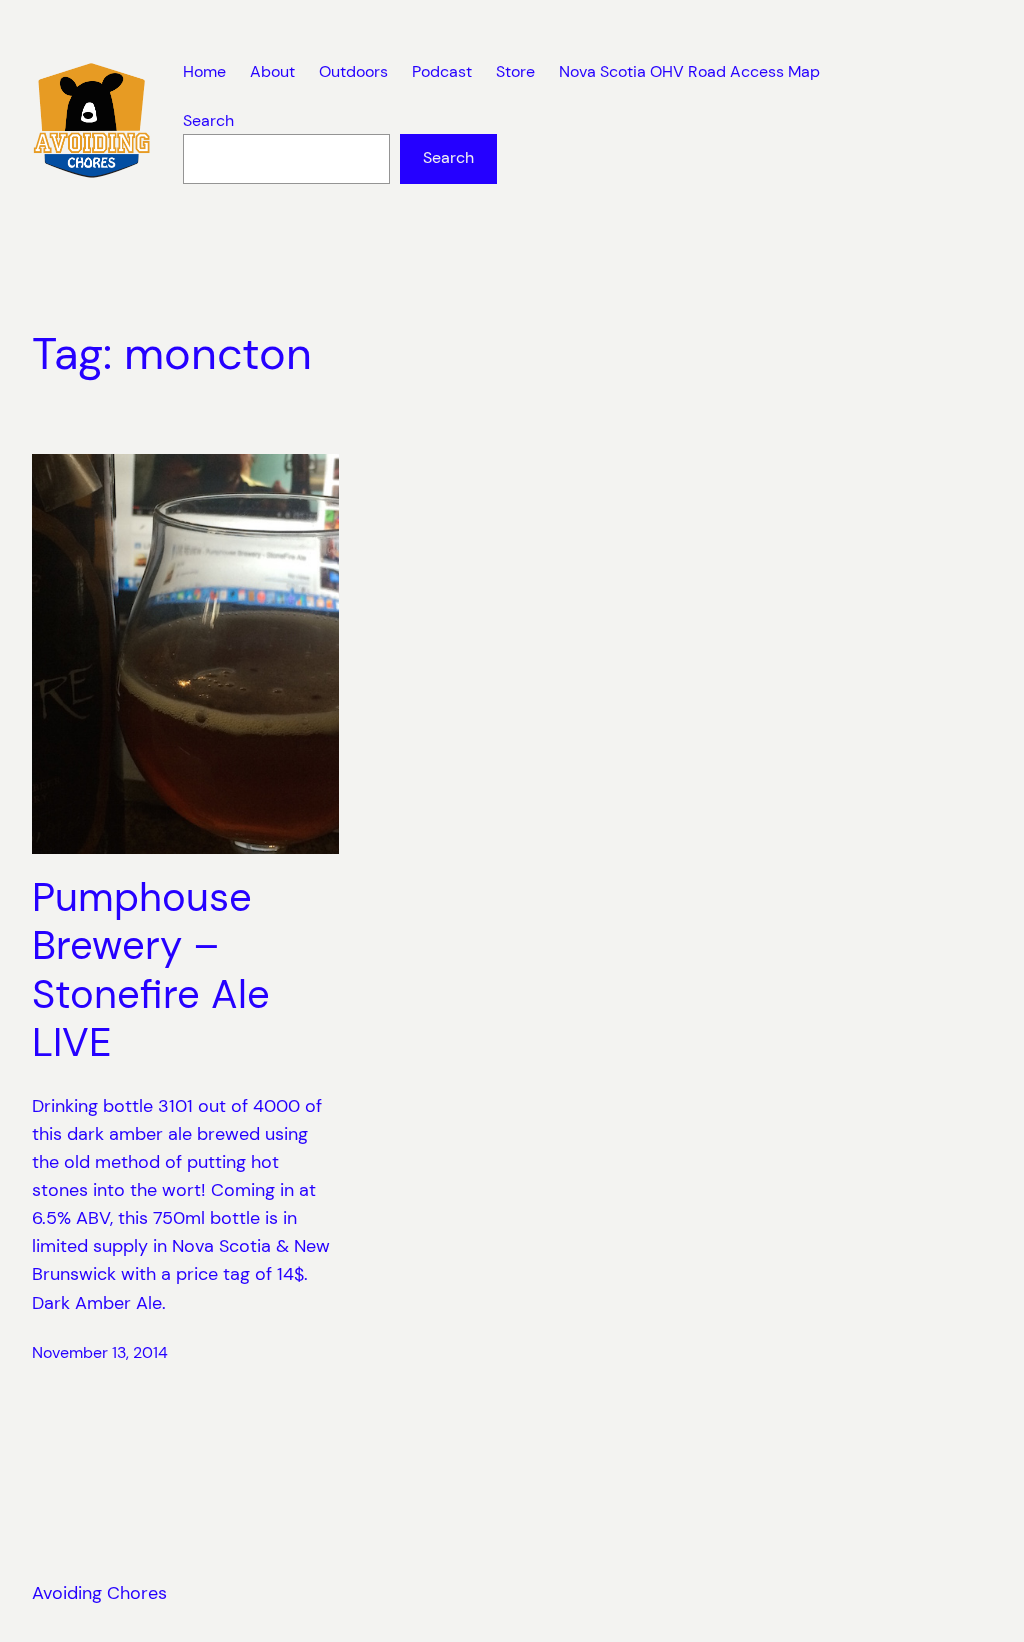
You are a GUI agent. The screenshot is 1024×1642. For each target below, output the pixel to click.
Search (208, 121)
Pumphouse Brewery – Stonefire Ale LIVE (151, 971)
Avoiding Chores (99, 1593)
